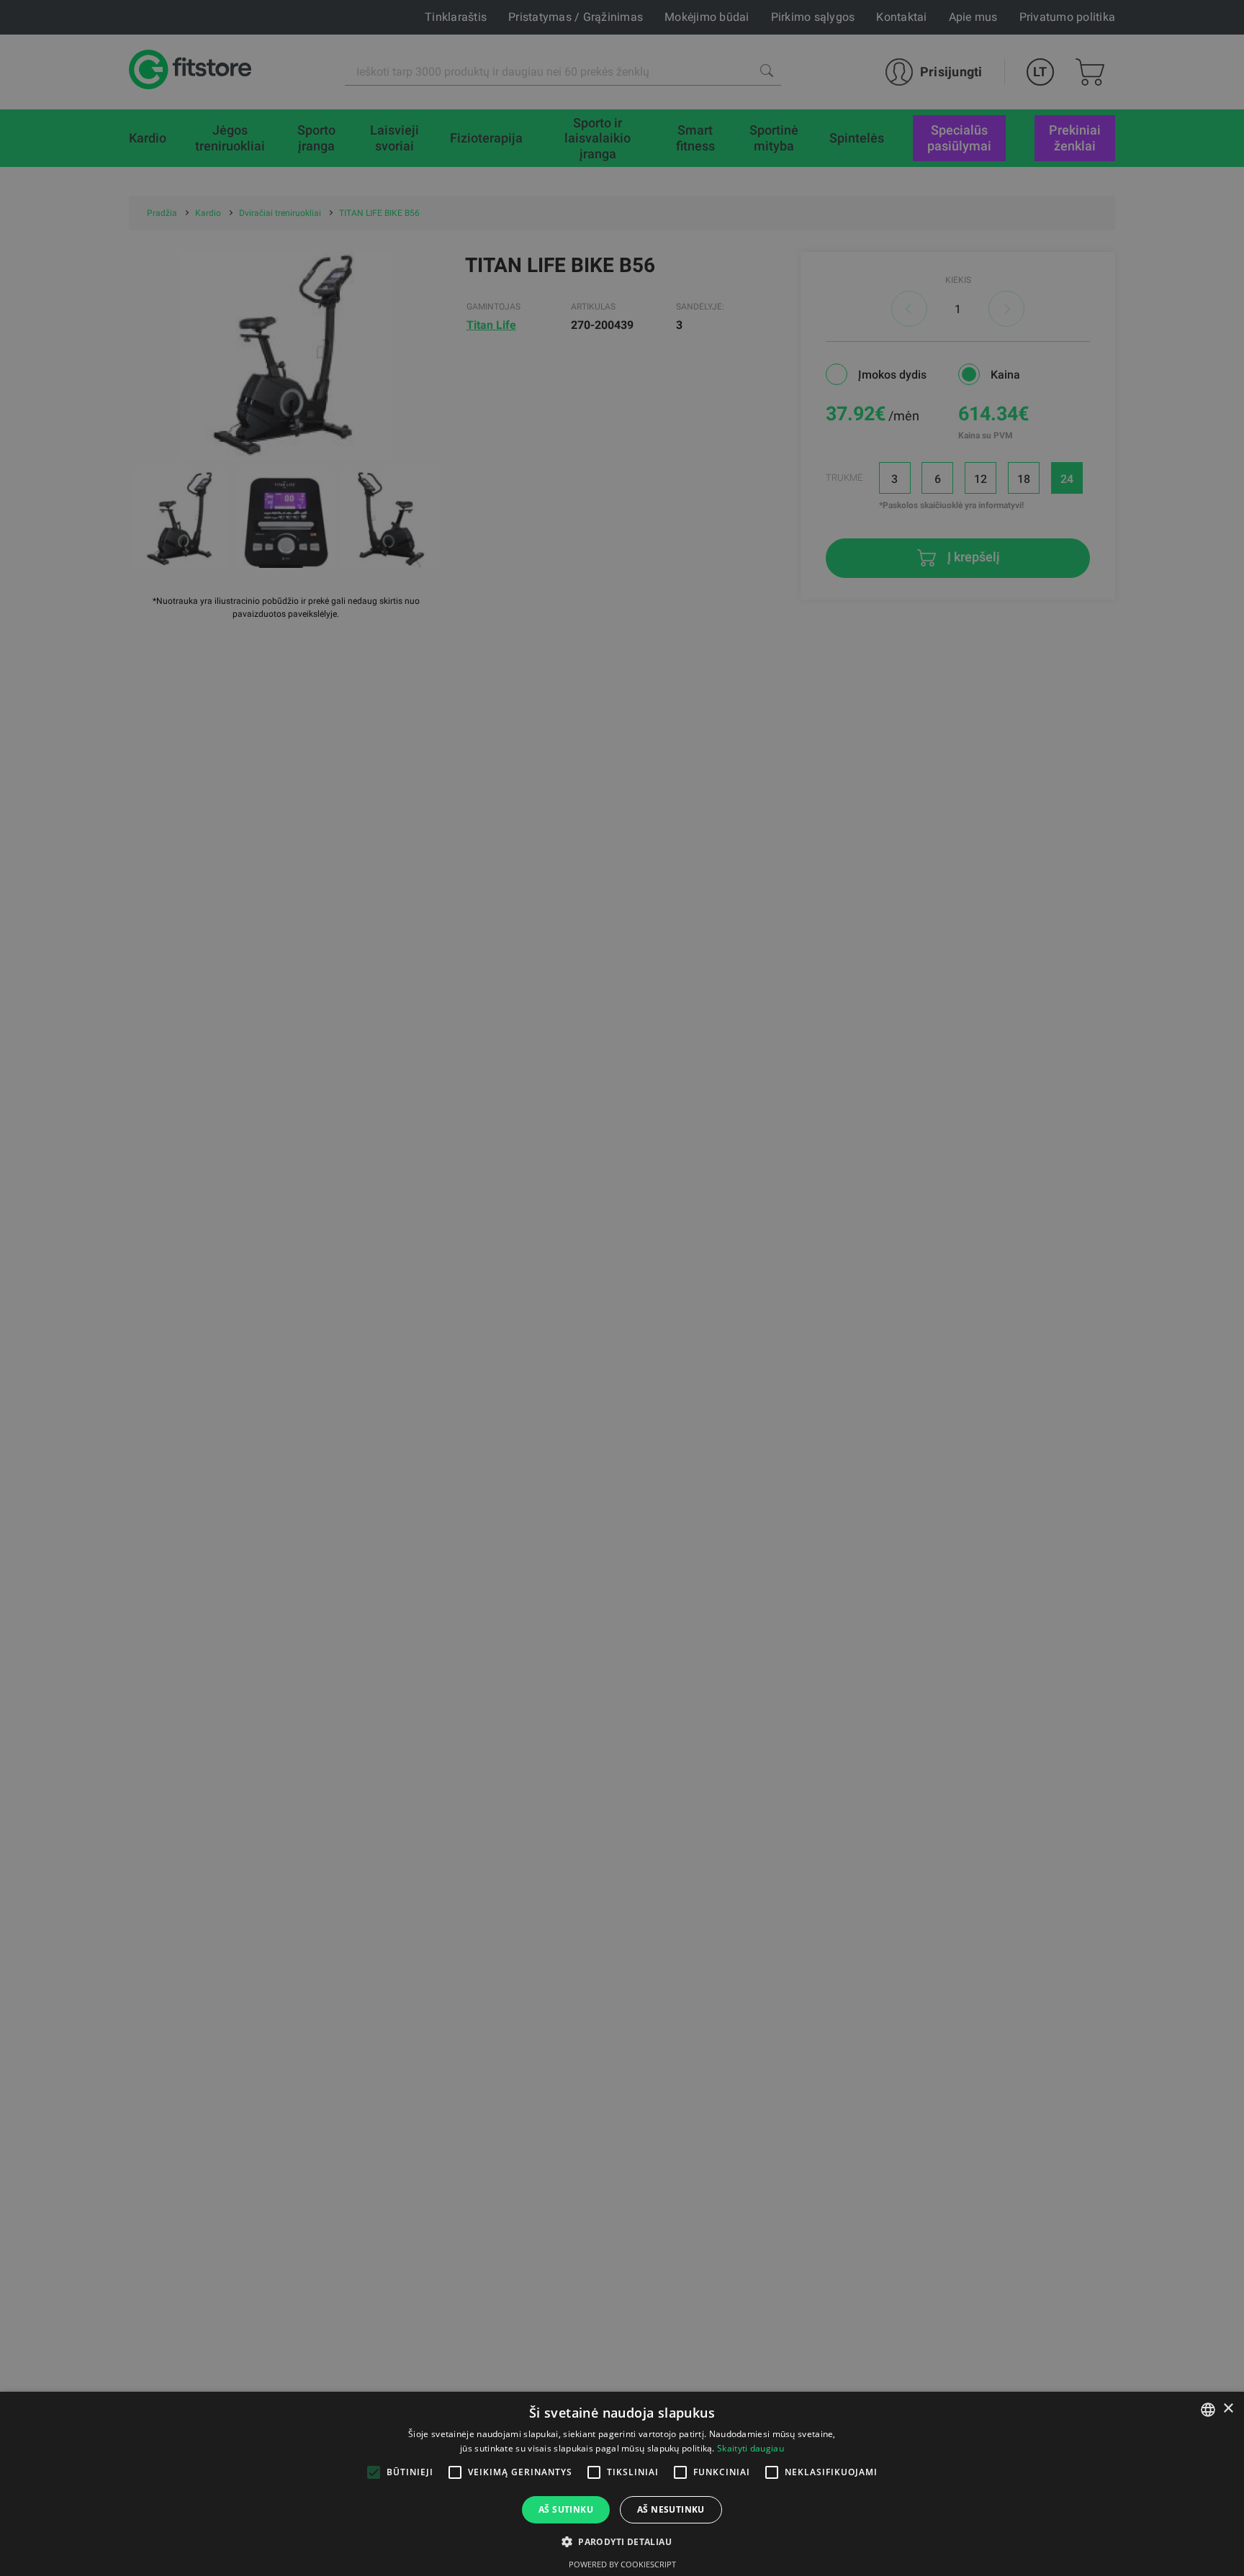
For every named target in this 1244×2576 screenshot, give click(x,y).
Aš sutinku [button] (566, 2509)
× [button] (1228, 2409)
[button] (622, 2541)
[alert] (622, 1288)
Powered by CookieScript (622, 2564)
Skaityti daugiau (751, 2448)
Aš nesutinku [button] (671, 2509)
